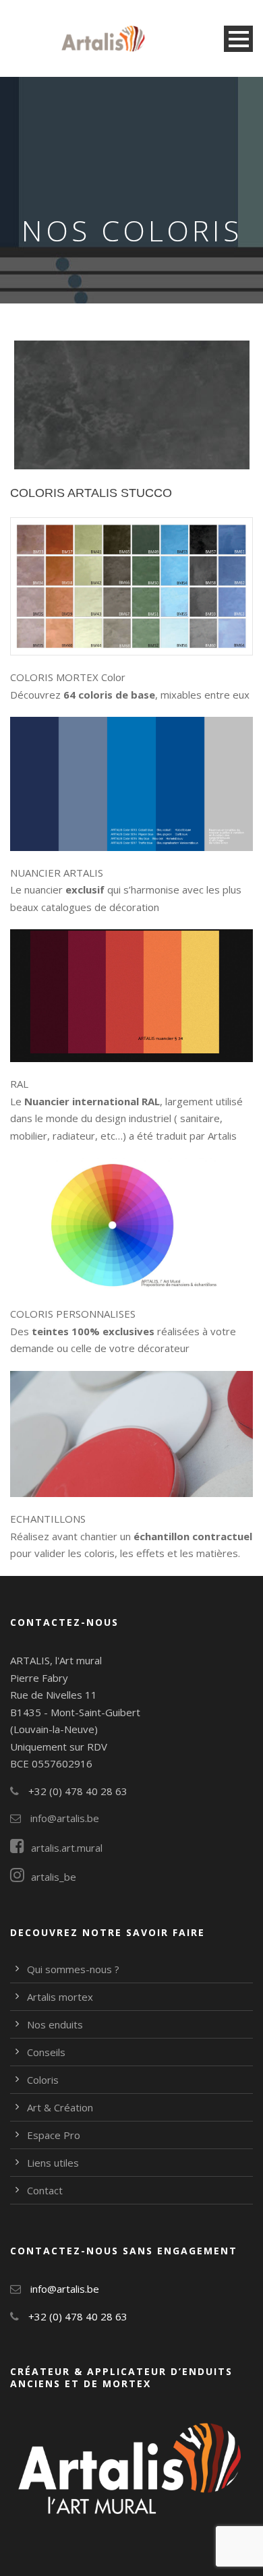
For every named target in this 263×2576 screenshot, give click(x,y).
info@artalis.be (63, 1818)
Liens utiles (53, 2163)
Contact (45, 2190)
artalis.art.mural (67, 1848)
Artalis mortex (60, 1997)
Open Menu (238, 39)
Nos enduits (55, 2024)
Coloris (43, 2080)
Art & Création (60, 2107)
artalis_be (54, 1877)
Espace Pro (54, 2135)
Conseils (46, 2052)
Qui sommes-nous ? (73, 1969)
